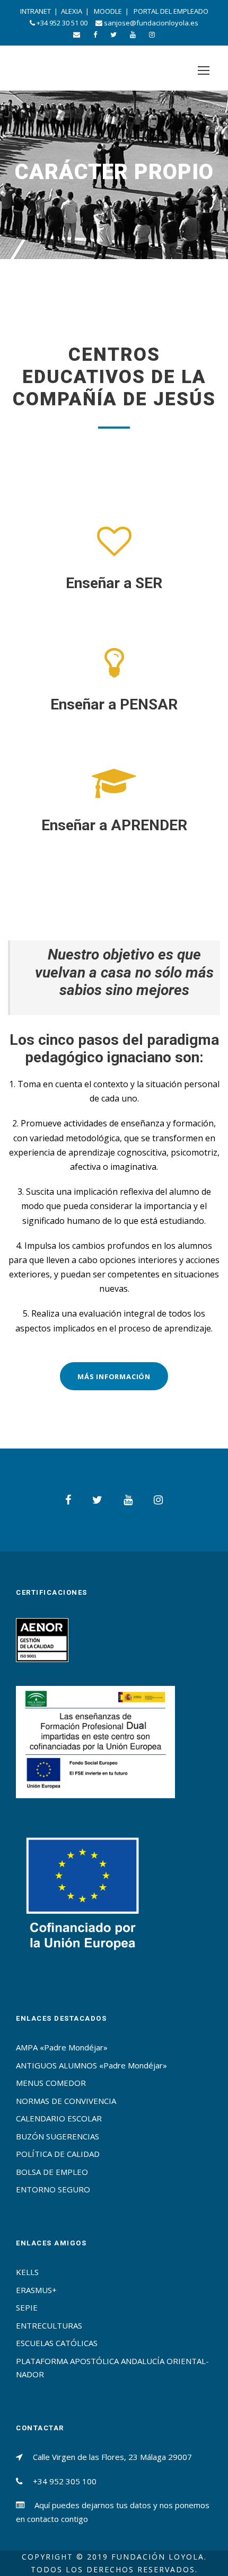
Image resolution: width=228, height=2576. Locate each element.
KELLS (27, 2272)
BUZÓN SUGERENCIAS (58, 2136)
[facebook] (95, 34)
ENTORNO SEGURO (53, 2189)
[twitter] (113, 34)
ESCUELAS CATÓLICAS (57, 2343)
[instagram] (152, 34)
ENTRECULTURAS (49, 2325)
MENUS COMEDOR (51, 2083)
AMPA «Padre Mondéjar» (62, 2047)
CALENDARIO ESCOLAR (59, 2118)
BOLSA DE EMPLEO (52, 2172)
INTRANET (36, 11)
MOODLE (108, 11)
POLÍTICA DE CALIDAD (58, 2154)
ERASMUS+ (36, 2290)
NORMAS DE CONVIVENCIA (66, 2101)
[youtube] (133, 34)
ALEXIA (72, 11)
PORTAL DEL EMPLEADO (171, 11)
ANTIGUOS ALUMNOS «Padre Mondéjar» (91, 2065)
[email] (77, 34)
